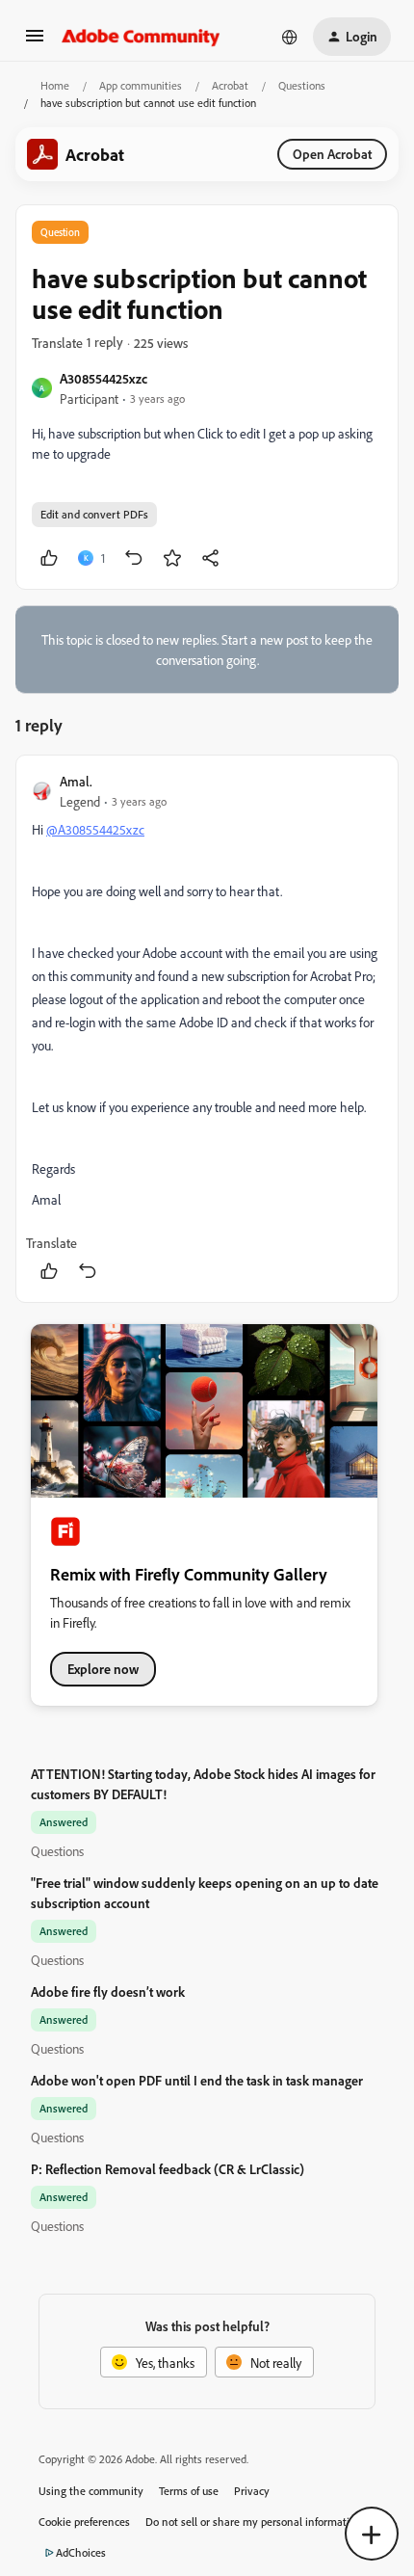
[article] (207, 1029)
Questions (302, 85)
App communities (141, 85)
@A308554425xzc (95, 829)
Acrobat (230, 85)
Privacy (252, 2491)
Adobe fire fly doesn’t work (108, 1992)
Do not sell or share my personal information (254, 2522)
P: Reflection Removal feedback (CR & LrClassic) (168, 2169)
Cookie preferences (84, 2522)
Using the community (91, 2491)
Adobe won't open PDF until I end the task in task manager (197, 2080)
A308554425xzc (103, 378)
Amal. (76, 781)
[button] (35, 42)
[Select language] (290, 37)
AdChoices (81, 2552)
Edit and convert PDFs (94, 514)
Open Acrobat (332, 154)
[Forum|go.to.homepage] (141, 37)
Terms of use (189, 2491)
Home (55, 85)
